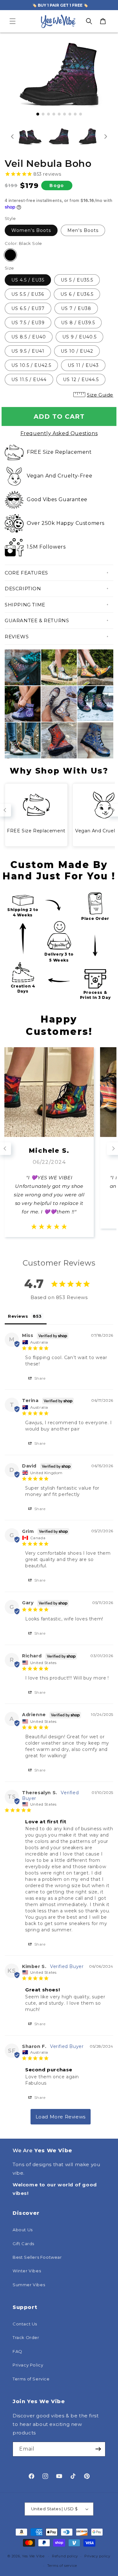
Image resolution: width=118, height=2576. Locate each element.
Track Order (26, 2337)
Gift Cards (23, 2244)
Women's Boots (31, 230)
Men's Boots (83, 230)
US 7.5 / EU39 (28, 323)
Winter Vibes (27, 2271)
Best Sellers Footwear (37, 2257)
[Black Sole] (10, 255)
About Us (23, 2230)
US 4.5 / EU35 (28, 280)
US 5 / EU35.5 (77, 280)
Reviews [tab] (18, 1316)
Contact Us (25, 2324)
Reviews (17, 637)
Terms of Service (31, 2379)
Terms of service (62, 2566)
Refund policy (65, 2556)
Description (23, 589)
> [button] (61, 2117)
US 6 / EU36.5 (77, 294)
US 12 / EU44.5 (81, 380)
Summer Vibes (29, 2285)
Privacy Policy (28, 2365)
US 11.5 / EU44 (29, 380)
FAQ (17, 2351)
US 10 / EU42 (77, 351)
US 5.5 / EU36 (28, 294)
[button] (13, 21)
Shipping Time (25, 605)
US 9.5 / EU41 (28, 351)
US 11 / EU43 (83, 365)
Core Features (26, 573)
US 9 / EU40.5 (79, 337)
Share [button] (39, 1378)
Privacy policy (97, 2556)
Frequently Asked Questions (59, 433)
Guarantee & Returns (37, 620)
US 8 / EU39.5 (78, 323)
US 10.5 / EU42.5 (31, 365)
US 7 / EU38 (76, 308)
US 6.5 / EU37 (28, 308)
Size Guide (100, 395)
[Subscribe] (98, 2449)
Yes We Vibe (33, 2556)
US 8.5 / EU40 (29, 337)
